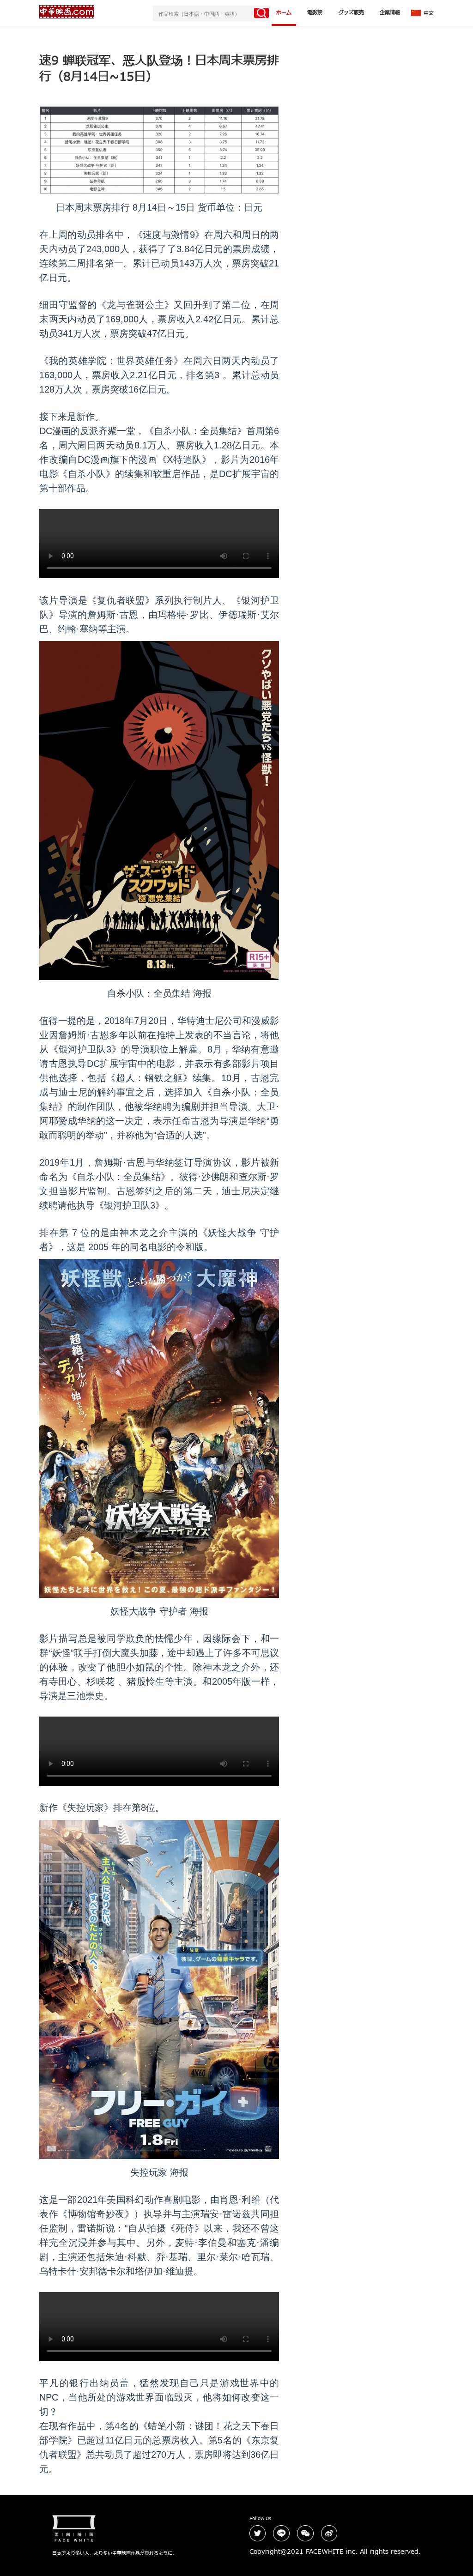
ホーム (284, 13)
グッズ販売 (351, 13)
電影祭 (315, 13)
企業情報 (390, 13)
